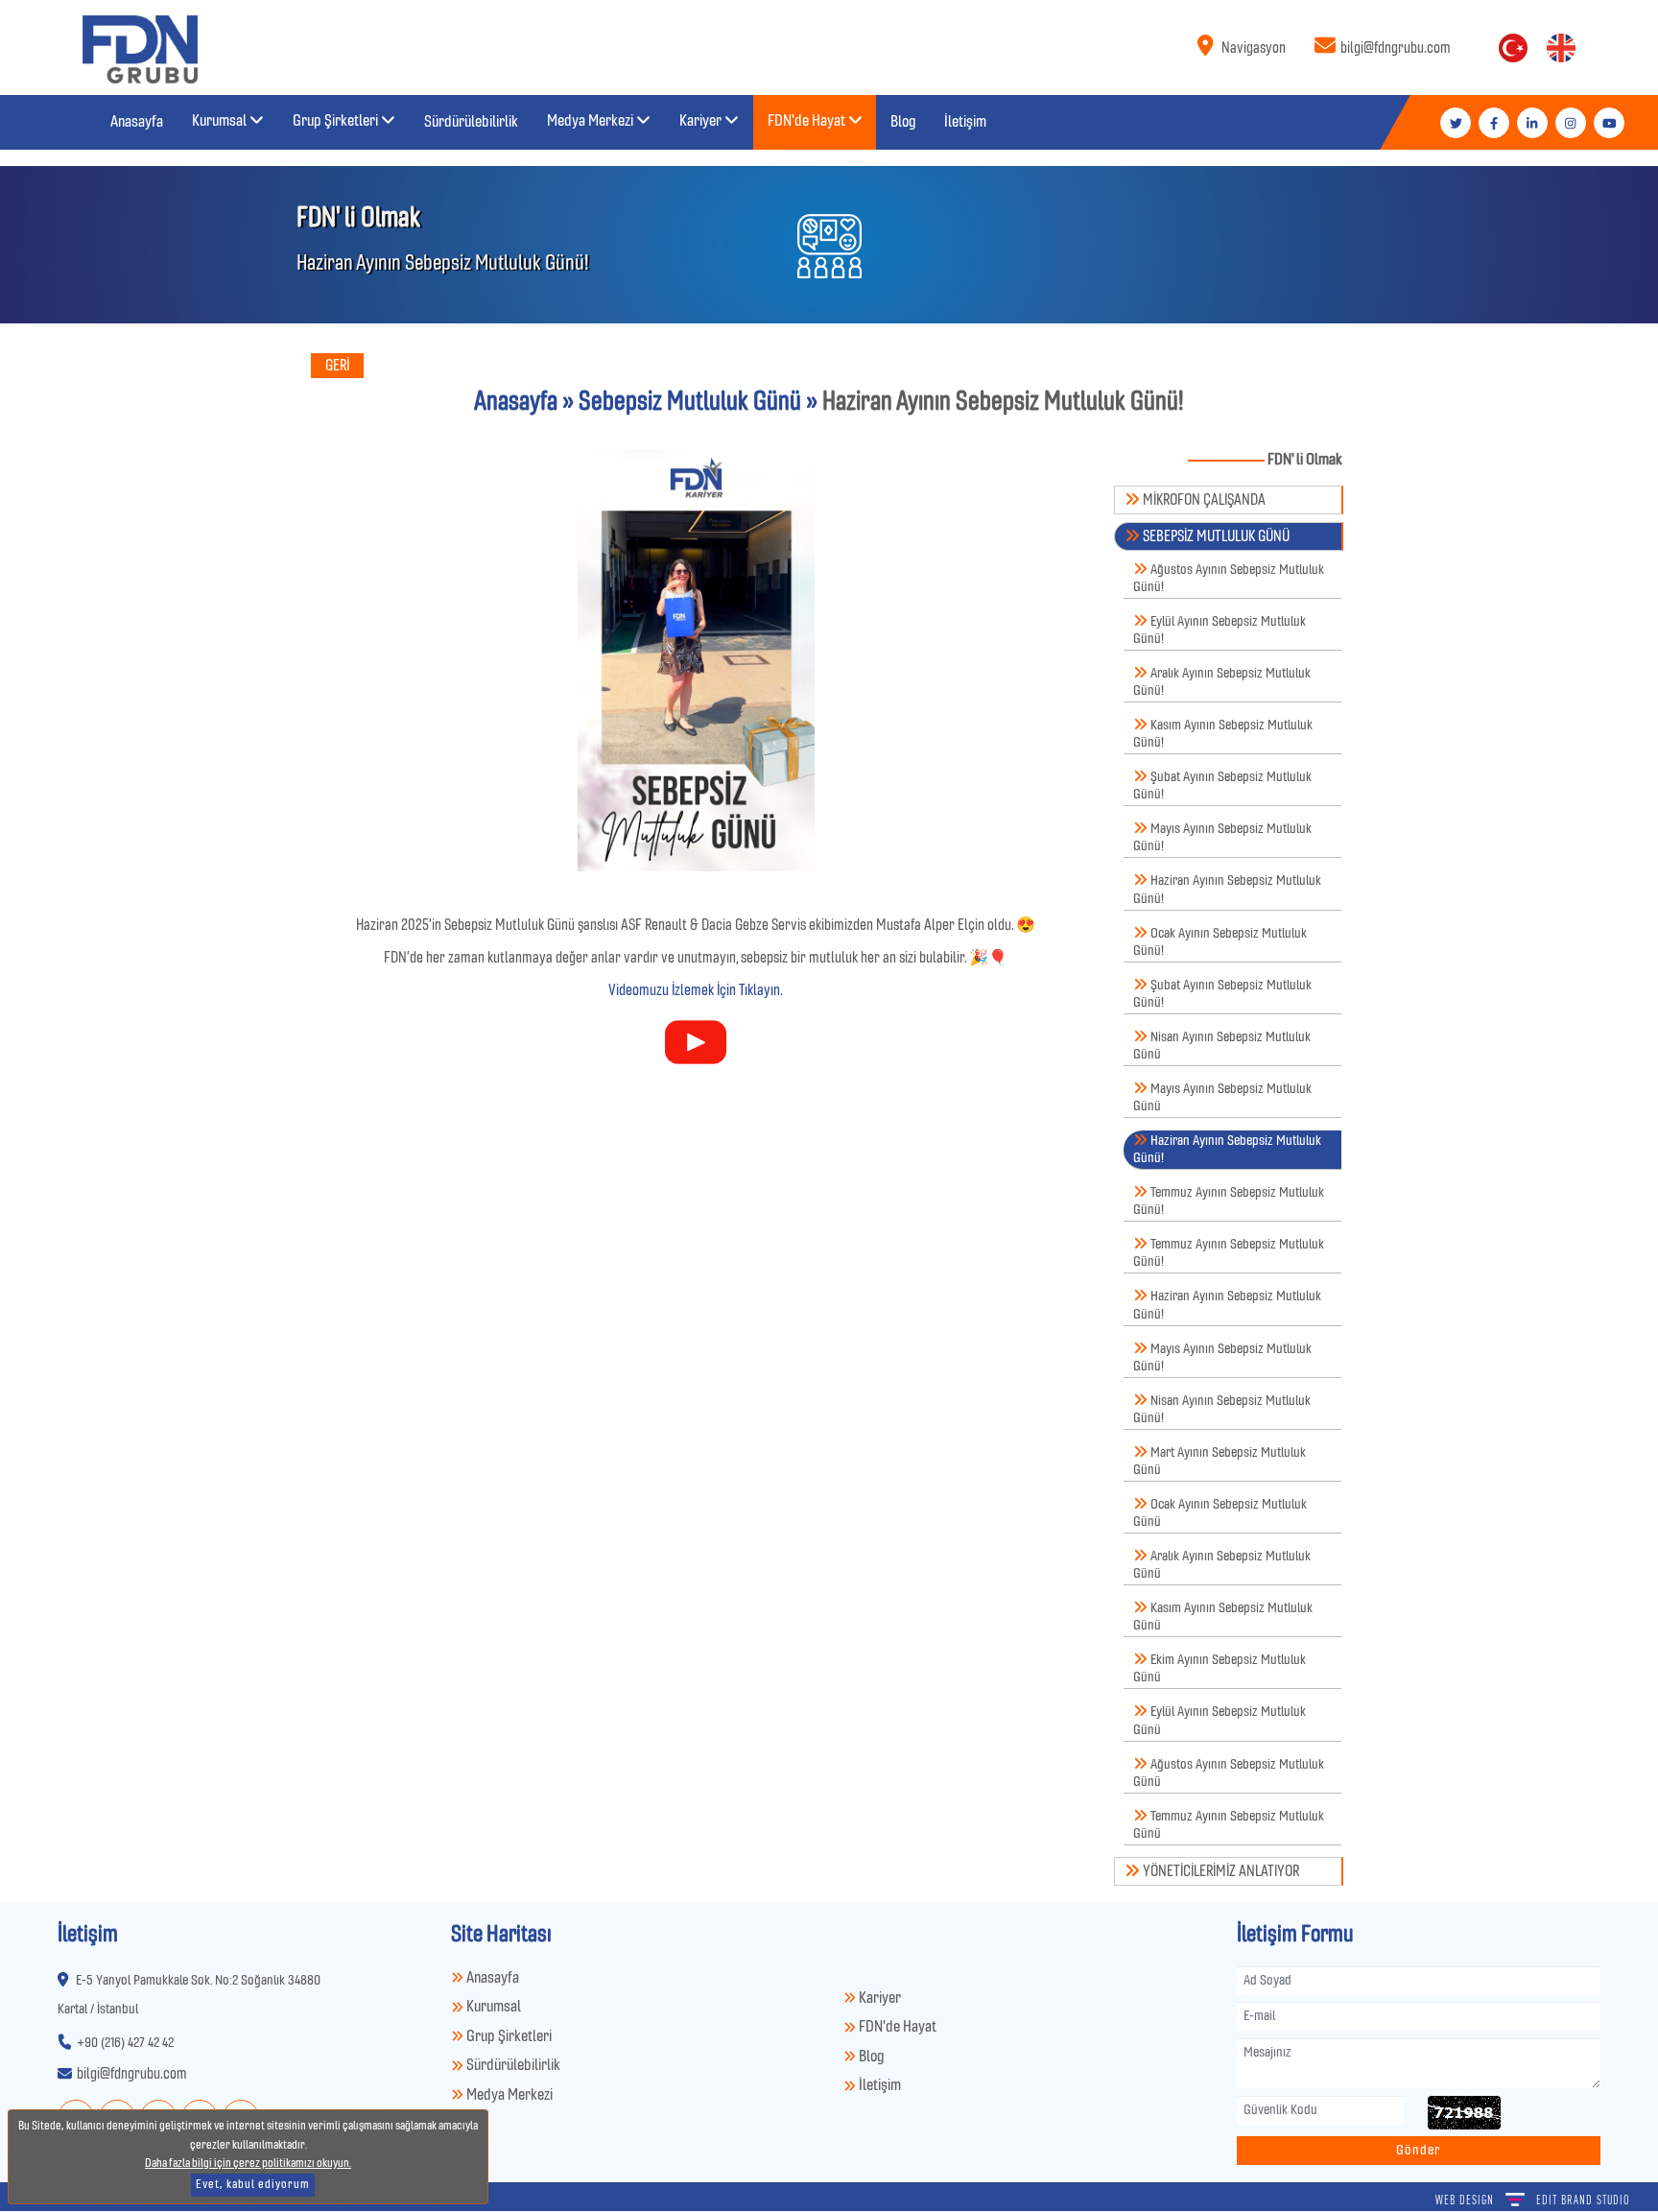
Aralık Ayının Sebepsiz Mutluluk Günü (1222, 1565)
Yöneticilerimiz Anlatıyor (1220, 1871)
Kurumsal (492, 2007)
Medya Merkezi (508, 2095)
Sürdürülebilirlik (512, 2066)
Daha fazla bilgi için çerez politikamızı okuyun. (248, 2164)
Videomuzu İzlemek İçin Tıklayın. (696, 990)
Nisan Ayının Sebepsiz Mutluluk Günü (1222, 1046)
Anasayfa (516, 403)
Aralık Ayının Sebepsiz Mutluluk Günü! (1222, 682)
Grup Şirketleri (508, 2037)
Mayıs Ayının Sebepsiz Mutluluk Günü (1222, 1097)
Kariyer (878, 1998)
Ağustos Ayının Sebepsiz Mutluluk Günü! (1229, 578)
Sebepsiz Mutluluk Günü (1215, 536)
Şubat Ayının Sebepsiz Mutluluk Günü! (1222, 785)
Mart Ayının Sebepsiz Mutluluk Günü (1220, 1461)
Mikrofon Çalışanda (1203, 500)
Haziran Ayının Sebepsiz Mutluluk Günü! (1227, 890)
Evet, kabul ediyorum (253, 2185)
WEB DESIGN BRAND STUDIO (1532, 2200)
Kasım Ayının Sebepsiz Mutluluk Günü (1223, 1617)
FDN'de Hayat (896, 2027)
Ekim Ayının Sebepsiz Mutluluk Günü (1220, 1668)
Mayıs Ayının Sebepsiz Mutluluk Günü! (1222, 837)
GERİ (337, 366)
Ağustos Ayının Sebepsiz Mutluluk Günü (1229, 1773)
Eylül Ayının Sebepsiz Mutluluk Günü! (1220, 630)
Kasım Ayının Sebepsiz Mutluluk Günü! (1223, 734)
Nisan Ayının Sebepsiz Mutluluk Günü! (1222, 1409)
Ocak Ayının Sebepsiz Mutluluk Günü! (1220, 942)
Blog (870, 2057)
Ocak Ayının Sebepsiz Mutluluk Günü (1220, 1513)
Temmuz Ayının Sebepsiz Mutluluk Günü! (1229, 1201)
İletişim (878, 2086)
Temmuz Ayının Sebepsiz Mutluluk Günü (1229, 1825)
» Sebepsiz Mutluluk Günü (679, 403)
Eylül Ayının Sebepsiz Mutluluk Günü (1220, 1721)
